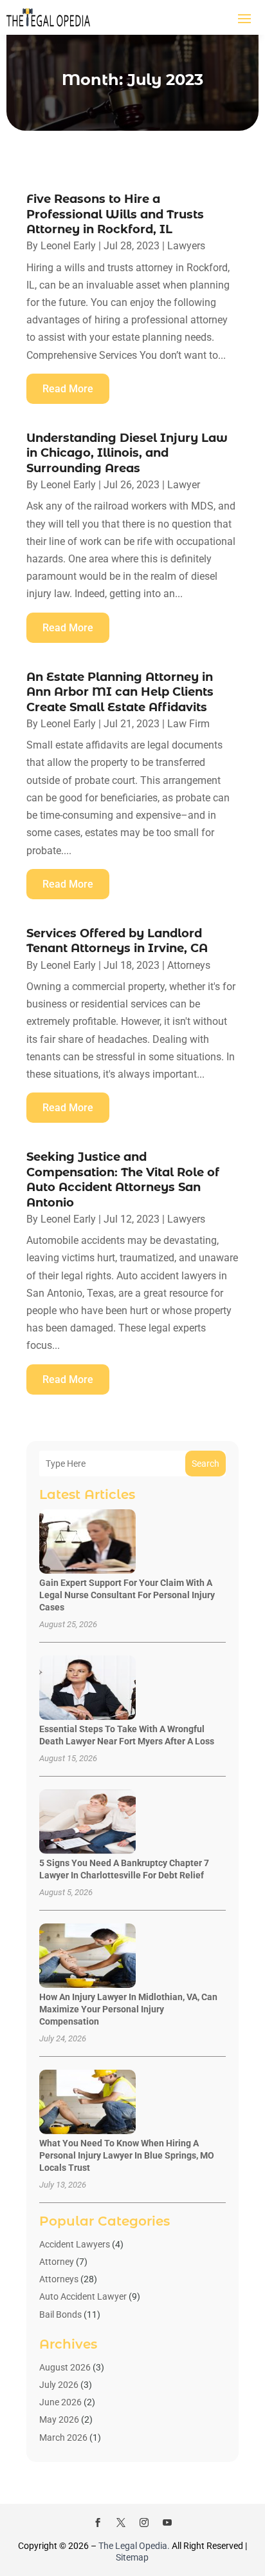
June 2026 (60, 2402)
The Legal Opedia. (134, 2546)
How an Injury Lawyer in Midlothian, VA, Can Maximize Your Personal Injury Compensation (128, 2009)
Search (206, 1464)
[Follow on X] (121, 2523)
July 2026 (59, 2385)
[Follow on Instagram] (144, 2523)
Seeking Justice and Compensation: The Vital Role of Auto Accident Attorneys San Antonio (123, 1179)
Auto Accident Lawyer (83, 2296)
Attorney (57, 2262)
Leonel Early (68, 246)
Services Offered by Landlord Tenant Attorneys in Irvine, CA (117, 941)
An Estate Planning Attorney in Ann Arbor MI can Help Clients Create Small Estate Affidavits (120, 692)
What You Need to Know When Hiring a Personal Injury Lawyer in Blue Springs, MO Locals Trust (127, 2155)
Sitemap (132, 2557)
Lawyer (184, 485)
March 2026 (63, 2438)
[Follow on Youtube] (167, 2523)
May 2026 (59, 2419)
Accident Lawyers (75, 2244)
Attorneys (189, 965)
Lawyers (186, 246)
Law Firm (188, 724)
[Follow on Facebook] (98, 2523)
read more (68, 389)
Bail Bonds (60, 2314)
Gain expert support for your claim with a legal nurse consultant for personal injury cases (127, 1595)
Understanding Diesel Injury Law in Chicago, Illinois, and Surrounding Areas (127, 453)
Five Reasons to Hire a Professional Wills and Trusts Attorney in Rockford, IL (115, 214)
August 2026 (65, 2367)
